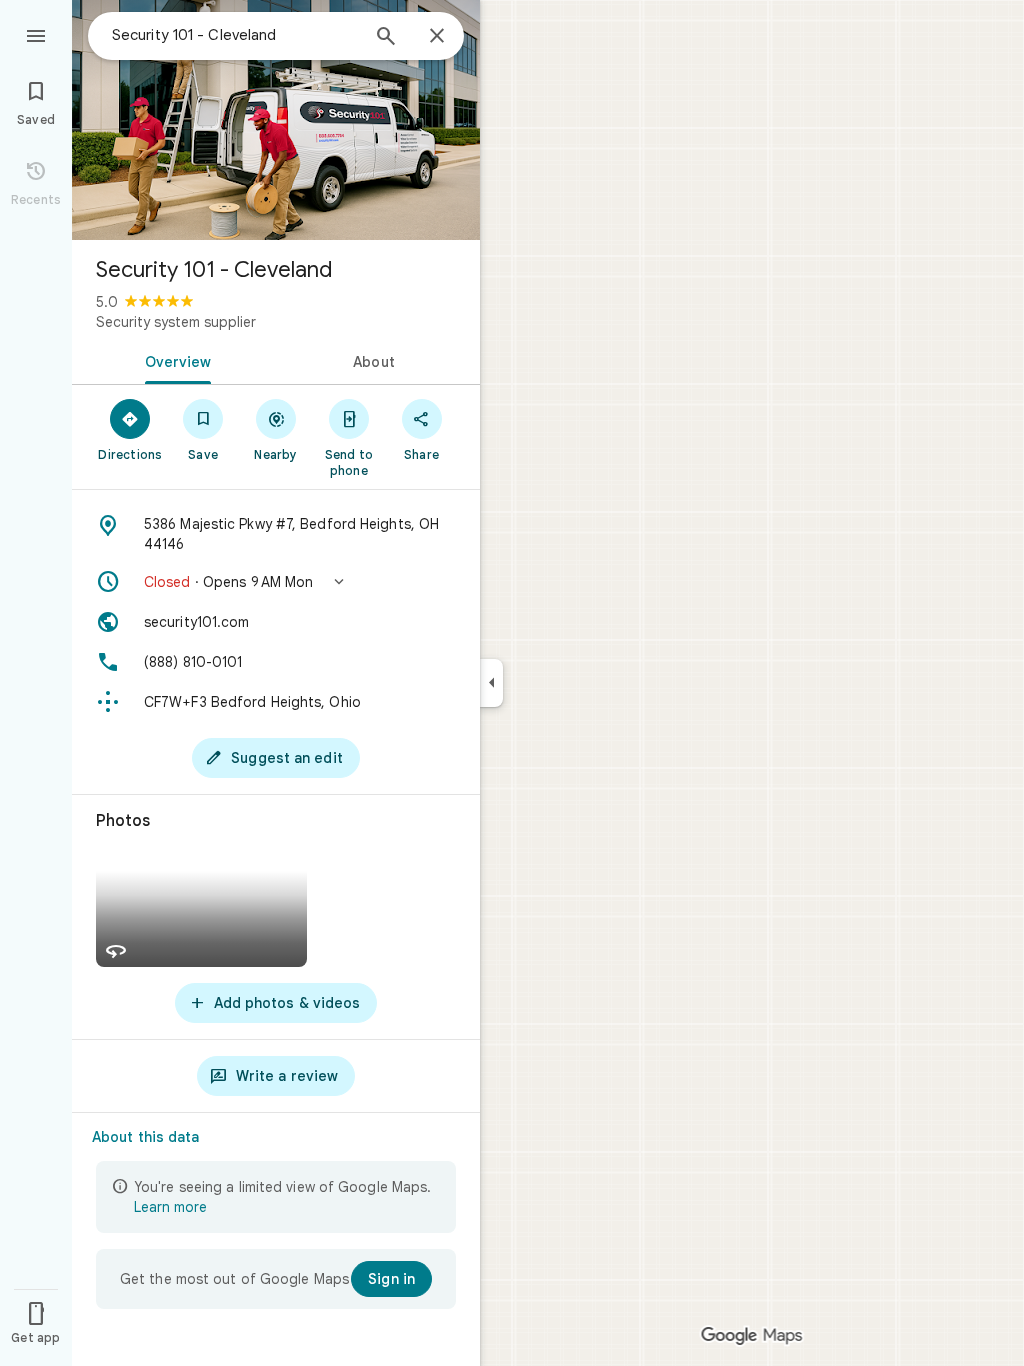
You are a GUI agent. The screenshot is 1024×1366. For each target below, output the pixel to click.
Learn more (170, 1207)
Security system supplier (176, 322)
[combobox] (235, 35)
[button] (276, 582)
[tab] (174, 360)
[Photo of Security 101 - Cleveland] (276, 120)
